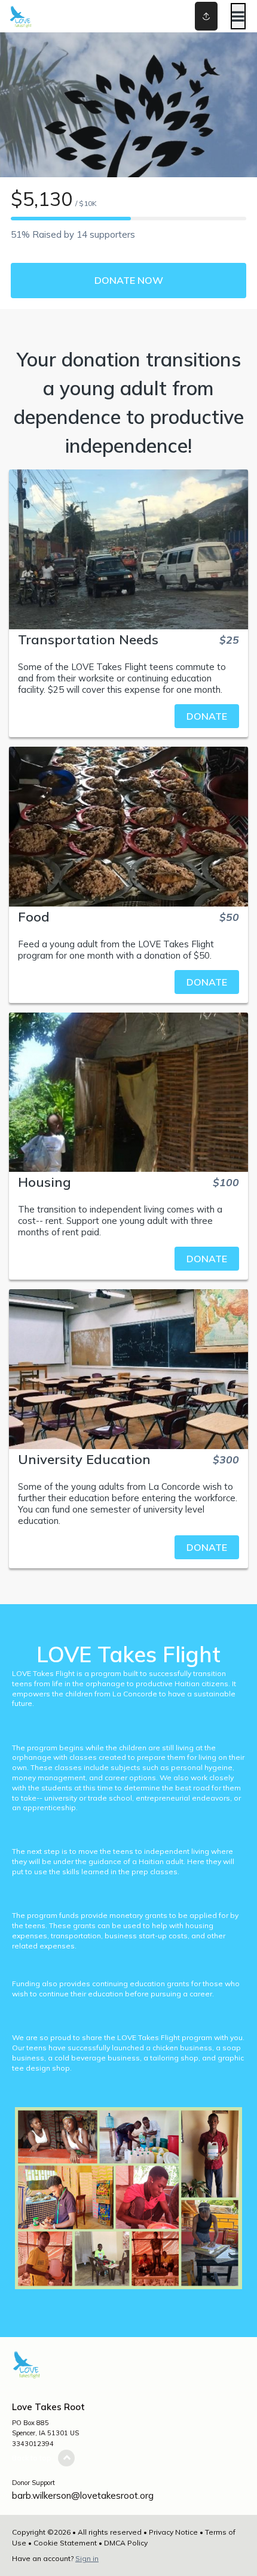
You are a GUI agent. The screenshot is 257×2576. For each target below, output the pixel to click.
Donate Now (129, 280)
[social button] (206, 16)
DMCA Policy (126, 2543)
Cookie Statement (65, 2543)
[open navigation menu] (238, 16)
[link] (128, 716)
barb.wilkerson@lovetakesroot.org (83, 2495)
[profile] (187, 16)
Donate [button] (207, 716)
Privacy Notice (173, 2532)
